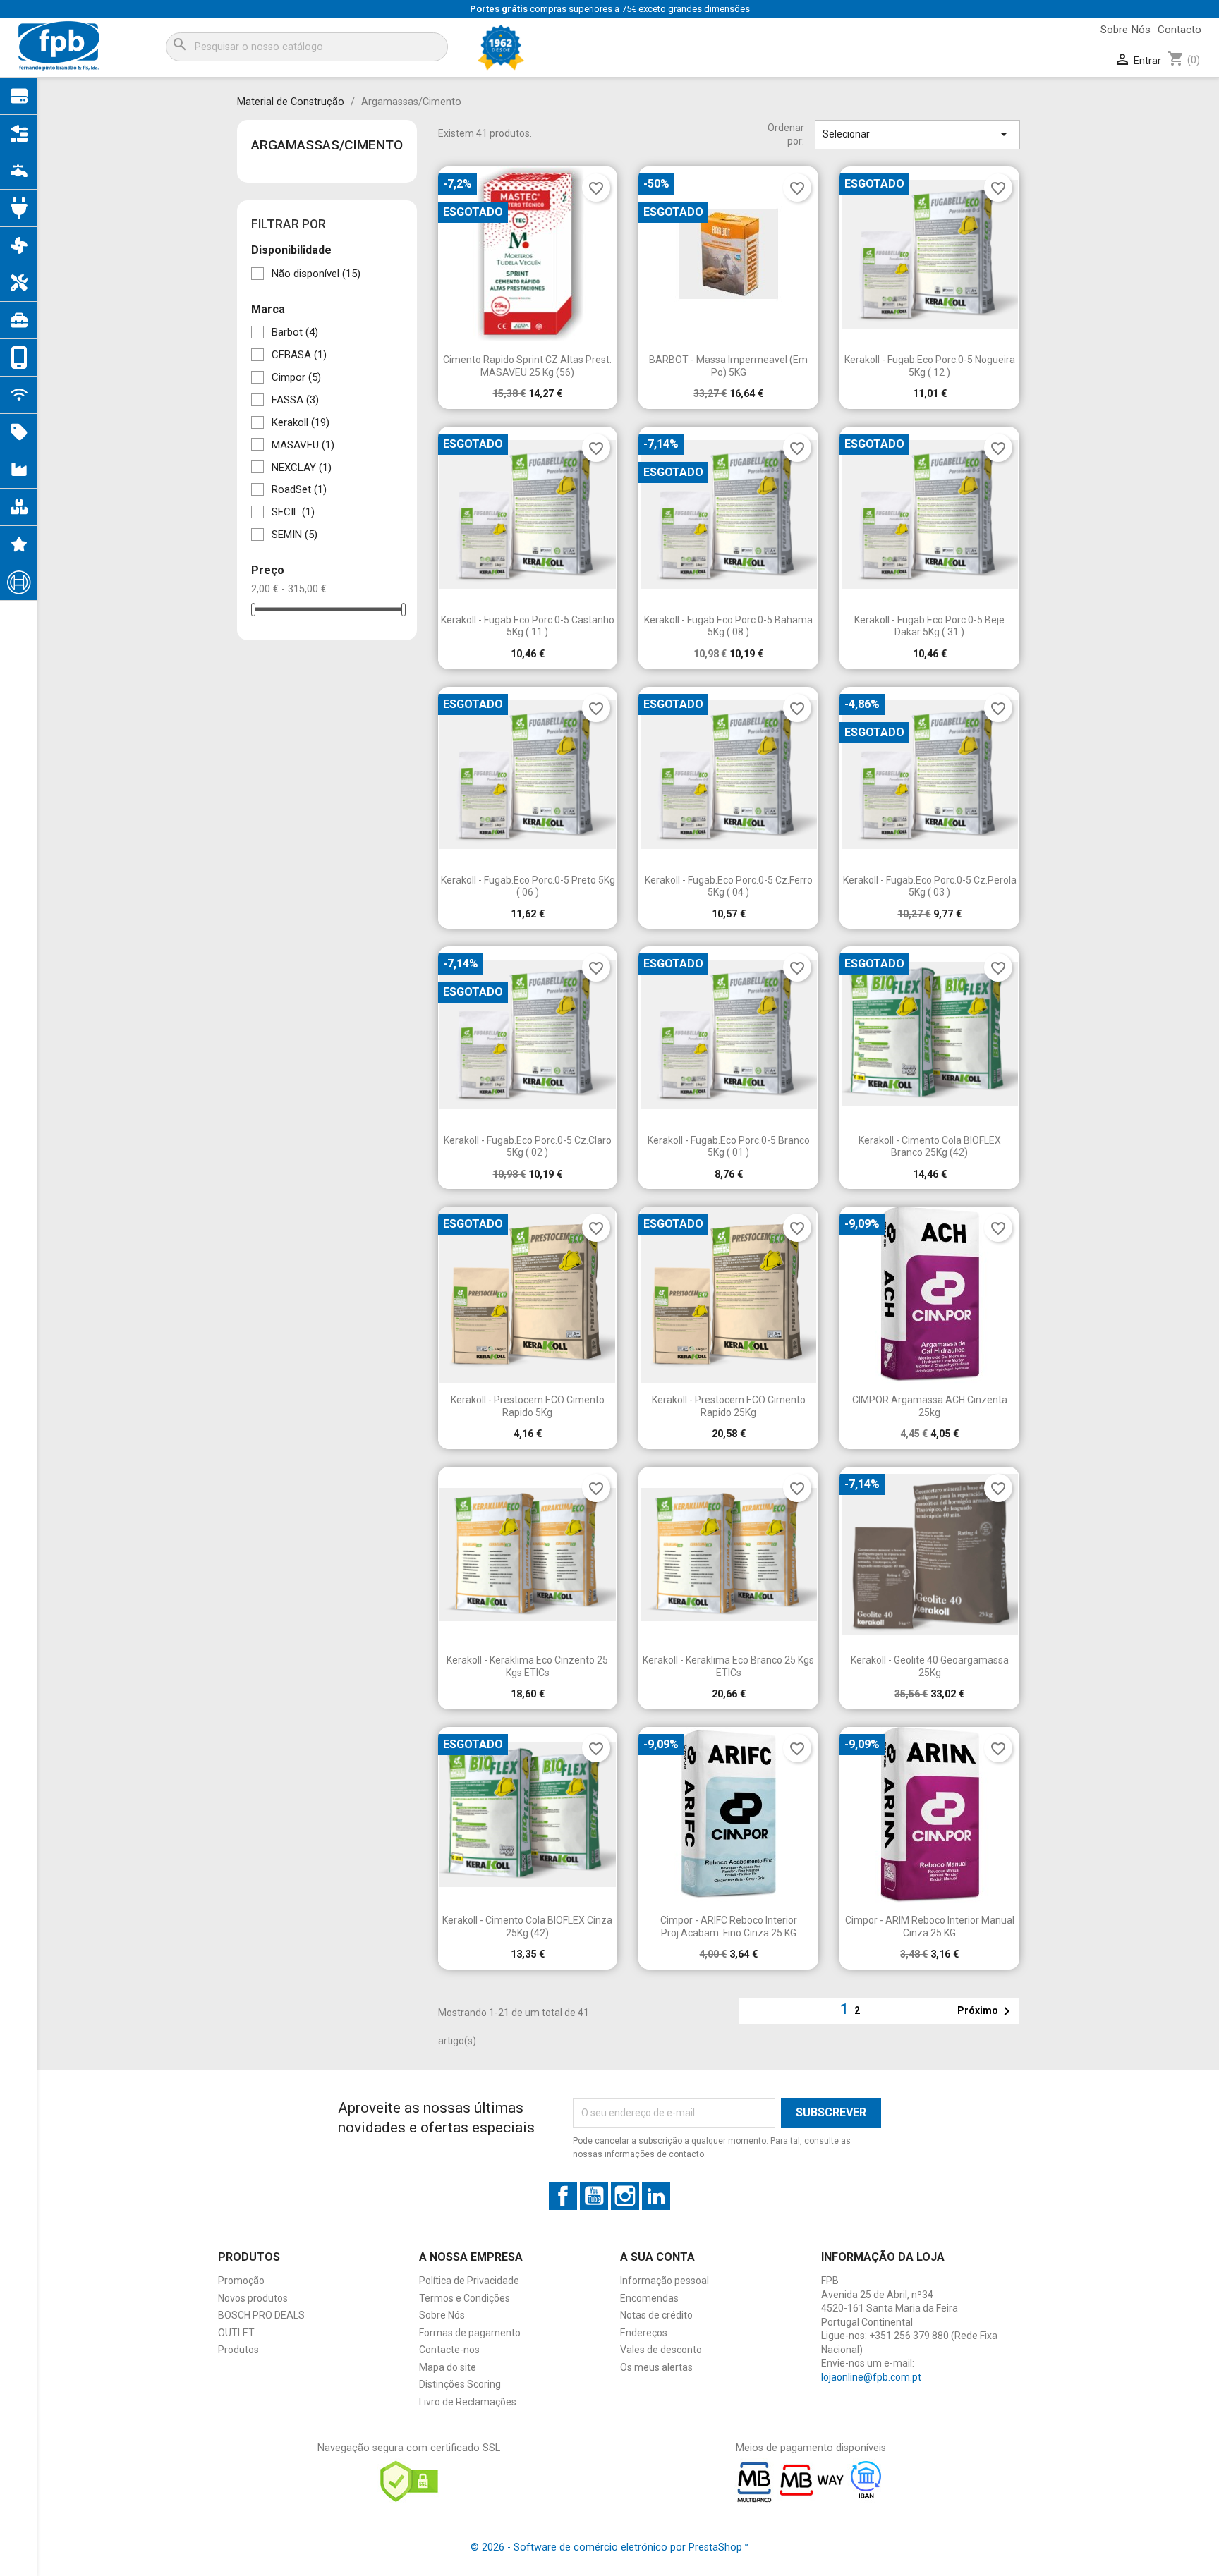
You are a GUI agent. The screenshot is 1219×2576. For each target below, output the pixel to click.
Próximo (986, 2011)
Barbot (295, 332)
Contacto (1179, 30)
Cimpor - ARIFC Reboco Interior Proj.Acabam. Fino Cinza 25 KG (729, 1927)
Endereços (644, 2333)
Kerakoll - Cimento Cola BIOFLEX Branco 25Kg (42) (930, 1147)
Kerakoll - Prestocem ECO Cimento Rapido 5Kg (528, 1406)
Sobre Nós (1126, 30)
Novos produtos (253, 2298)
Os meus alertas (656, 2367)
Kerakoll (301, 422)
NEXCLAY (302, 468)
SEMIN (295, 535)
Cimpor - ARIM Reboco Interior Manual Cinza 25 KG (930, 1927)
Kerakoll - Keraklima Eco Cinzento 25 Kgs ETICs (527, 1666)
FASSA (295, 400)
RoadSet (299, 489)
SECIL (293, 512)
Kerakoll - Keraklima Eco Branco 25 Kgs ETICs (728, 1666)
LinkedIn (656, 2196)
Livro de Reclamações (468, 2402)
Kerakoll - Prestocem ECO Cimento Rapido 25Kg (729, 1406)
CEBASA (299, 355)
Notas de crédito (656, 2315)
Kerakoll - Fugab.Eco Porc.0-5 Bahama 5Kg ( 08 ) (728, 626)
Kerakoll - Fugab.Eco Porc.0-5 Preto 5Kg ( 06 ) (528, 886)
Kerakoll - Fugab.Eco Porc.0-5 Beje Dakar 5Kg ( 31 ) (929, 626)
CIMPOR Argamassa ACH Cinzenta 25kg (930, 1406)
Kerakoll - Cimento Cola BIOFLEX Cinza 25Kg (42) (527, 1927)
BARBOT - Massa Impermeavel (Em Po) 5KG (728, 366)
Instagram (625, 2196)
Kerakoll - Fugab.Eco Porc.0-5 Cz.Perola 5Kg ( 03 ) (930, 886)
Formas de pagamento (470, 2333)
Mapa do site (448, 2367)
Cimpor (296, 377)
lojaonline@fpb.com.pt (871, 2377)
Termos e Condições (465, 2298)
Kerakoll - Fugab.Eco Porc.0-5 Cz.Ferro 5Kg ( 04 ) (729, 886)
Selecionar (917, 134)
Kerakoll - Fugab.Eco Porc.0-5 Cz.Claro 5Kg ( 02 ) (528, 1147)
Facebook (563, 2196)
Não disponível (316, 274)
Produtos (238, 2350)
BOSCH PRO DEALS (261, 2315)
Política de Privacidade (469, 2281)
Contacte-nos (449, 2350)
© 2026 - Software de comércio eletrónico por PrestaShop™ (609, 2547)
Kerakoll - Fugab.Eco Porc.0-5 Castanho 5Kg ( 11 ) (528, 626)
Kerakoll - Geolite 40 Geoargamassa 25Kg (930, 1666)
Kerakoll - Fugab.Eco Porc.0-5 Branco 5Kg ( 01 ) (729, 1147)
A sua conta (657, 2257)
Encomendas (649, 2298)
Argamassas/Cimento (327, 145)
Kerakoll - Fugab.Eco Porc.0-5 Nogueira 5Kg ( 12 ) (930, 366)
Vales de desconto (661, 2350)
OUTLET (236, 2333)
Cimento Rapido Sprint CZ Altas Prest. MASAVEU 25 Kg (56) (527, 366)
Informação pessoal (665, 2281)
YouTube (594, 2196)
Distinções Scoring (460, 2384)
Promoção (241, 2281)
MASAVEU (303, 445)
